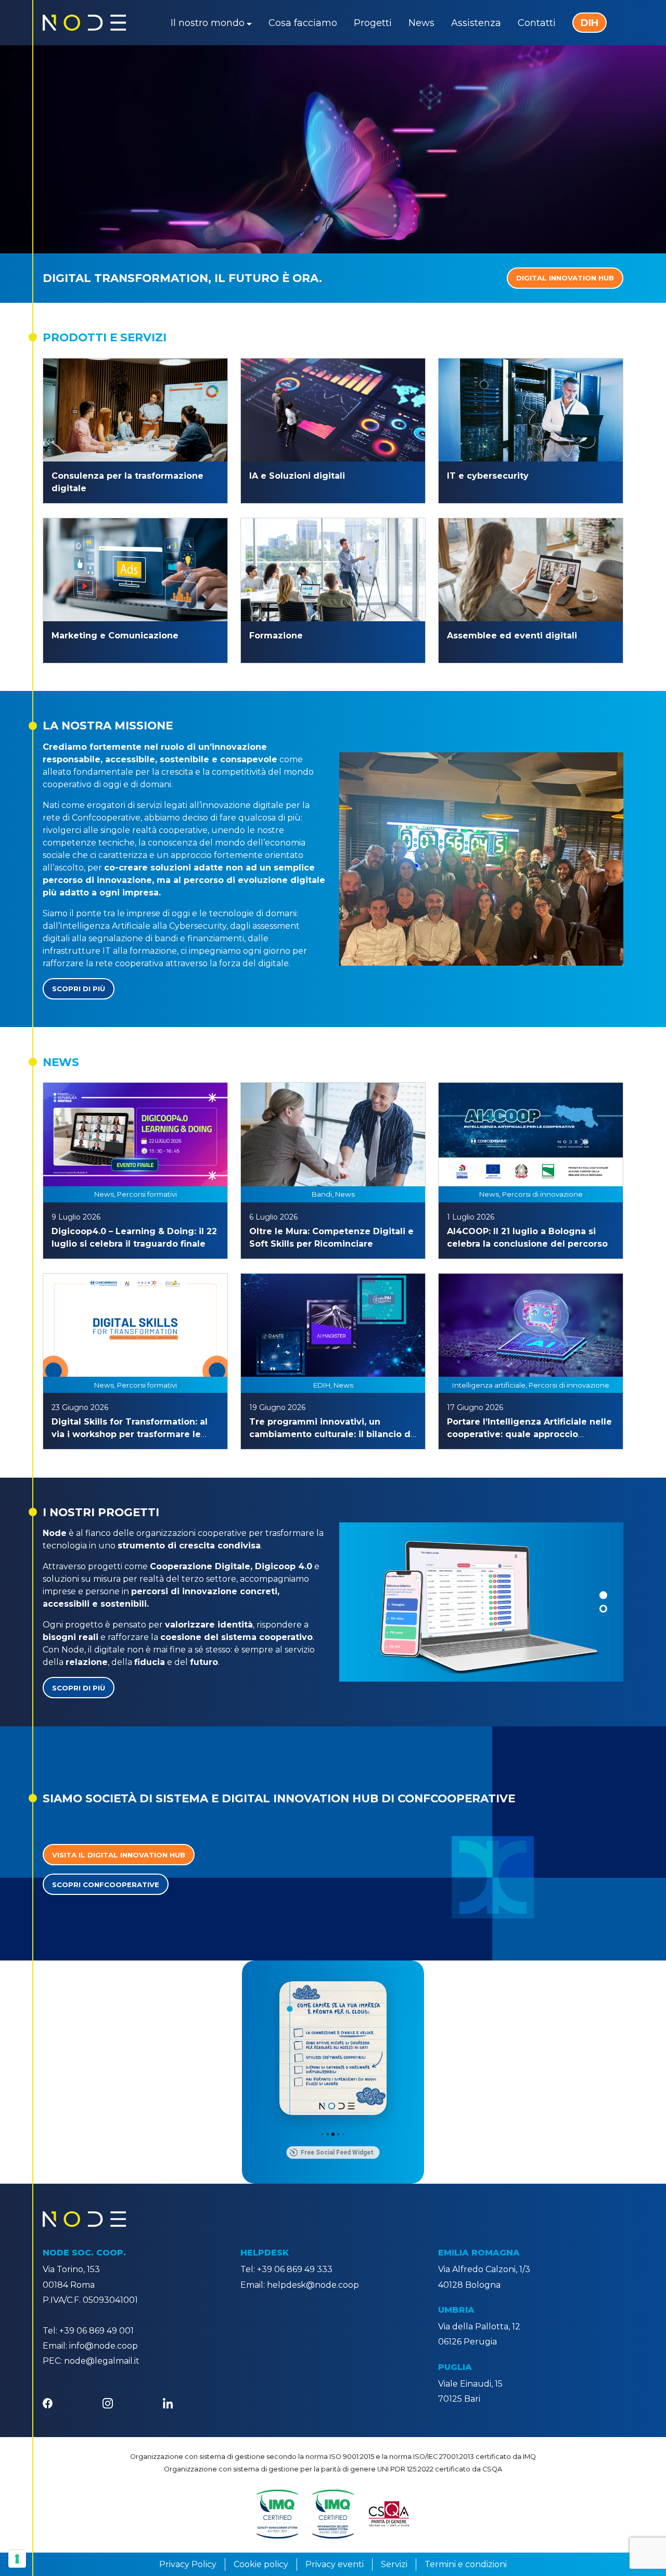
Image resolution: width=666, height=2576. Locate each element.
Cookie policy (261, 2564)
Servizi (394, 2564)
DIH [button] (590, 23)
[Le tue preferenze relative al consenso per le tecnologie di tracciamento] (17, 2559)
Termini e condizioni (466, 2564)
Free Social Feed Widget (337, 2152)
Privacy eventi (335, 2564)
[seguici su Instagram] (107, 2402)
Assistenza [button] (476, 23)
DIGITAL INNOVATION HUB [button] (565, 278)
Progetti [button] (373, 23)
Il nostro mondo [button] (208, 23)
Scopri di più (79, 989)
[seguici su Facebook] (48, 2402)
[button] (603, 1595)
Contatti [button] (537, 23)
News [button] (421, 23)
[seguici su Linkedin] (168, 2402)
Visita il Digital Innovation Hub (119, 1855)
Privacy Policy (188, 2564)
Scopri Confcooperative (106, 1885)
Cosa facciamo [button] (303, 23)
